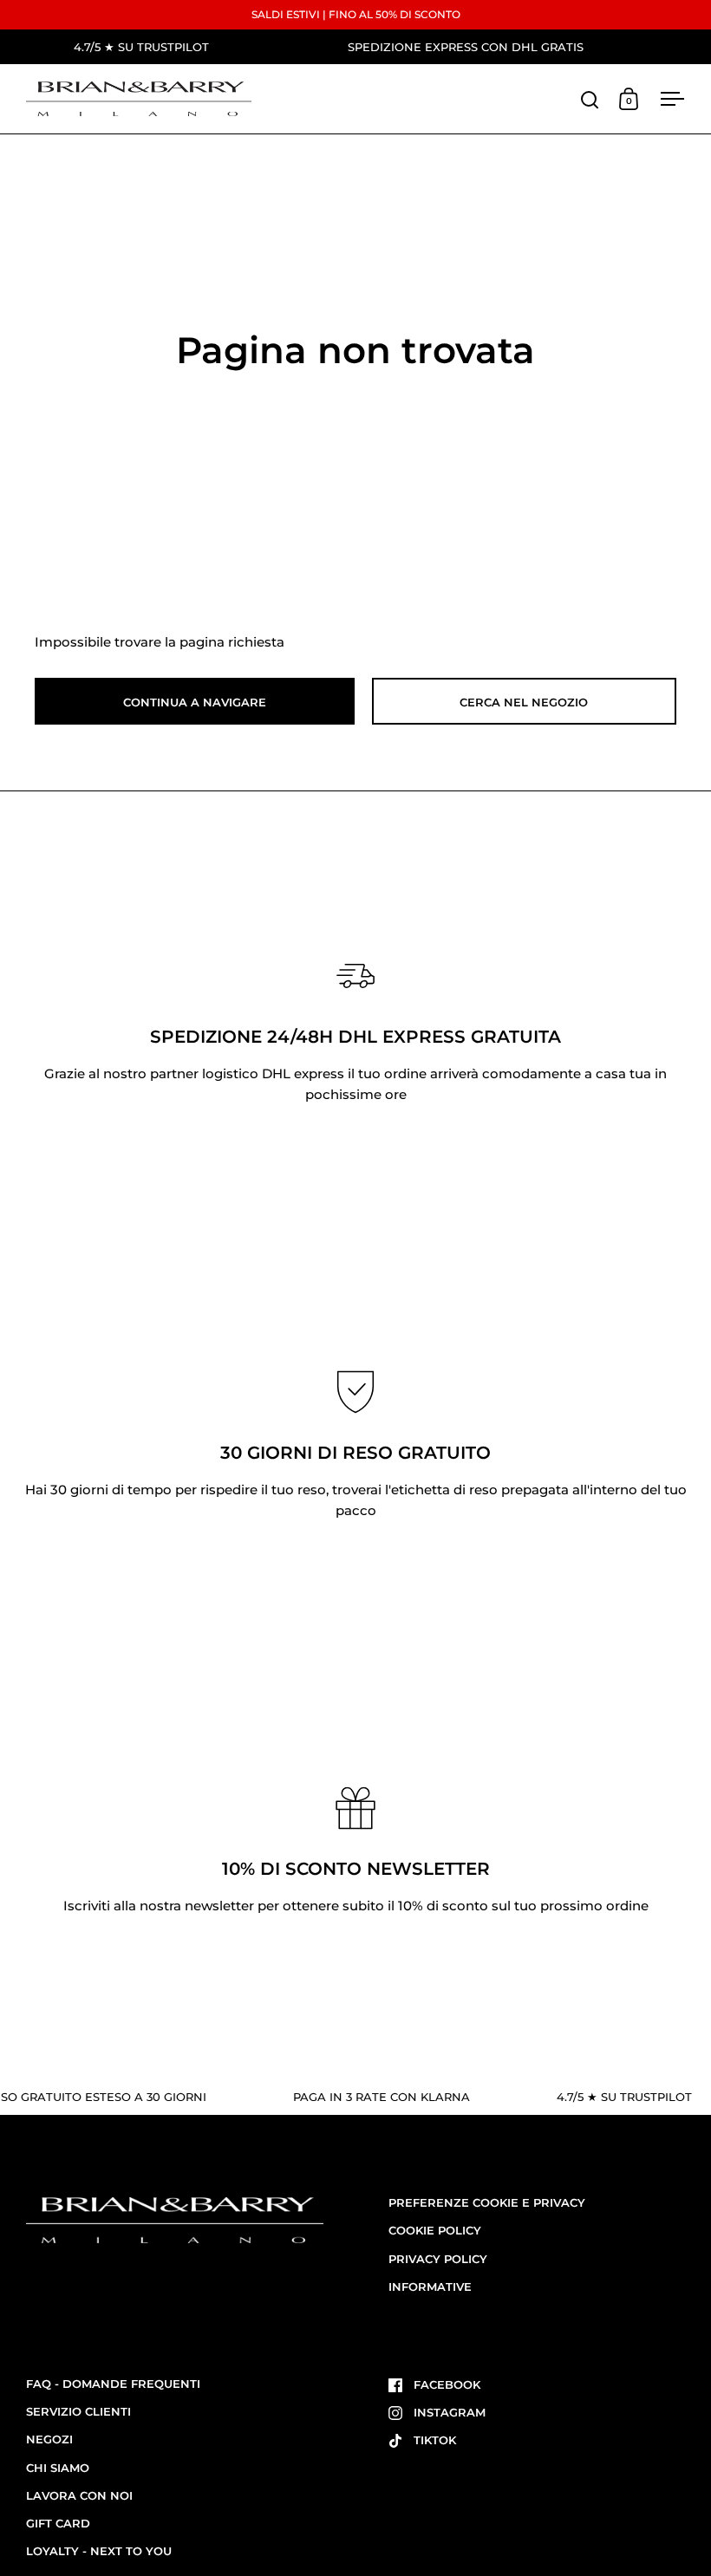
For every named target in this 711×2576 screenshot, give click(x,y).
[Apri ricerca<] (590, 99)
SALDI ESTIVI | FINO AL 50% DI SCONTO (356, 14)
